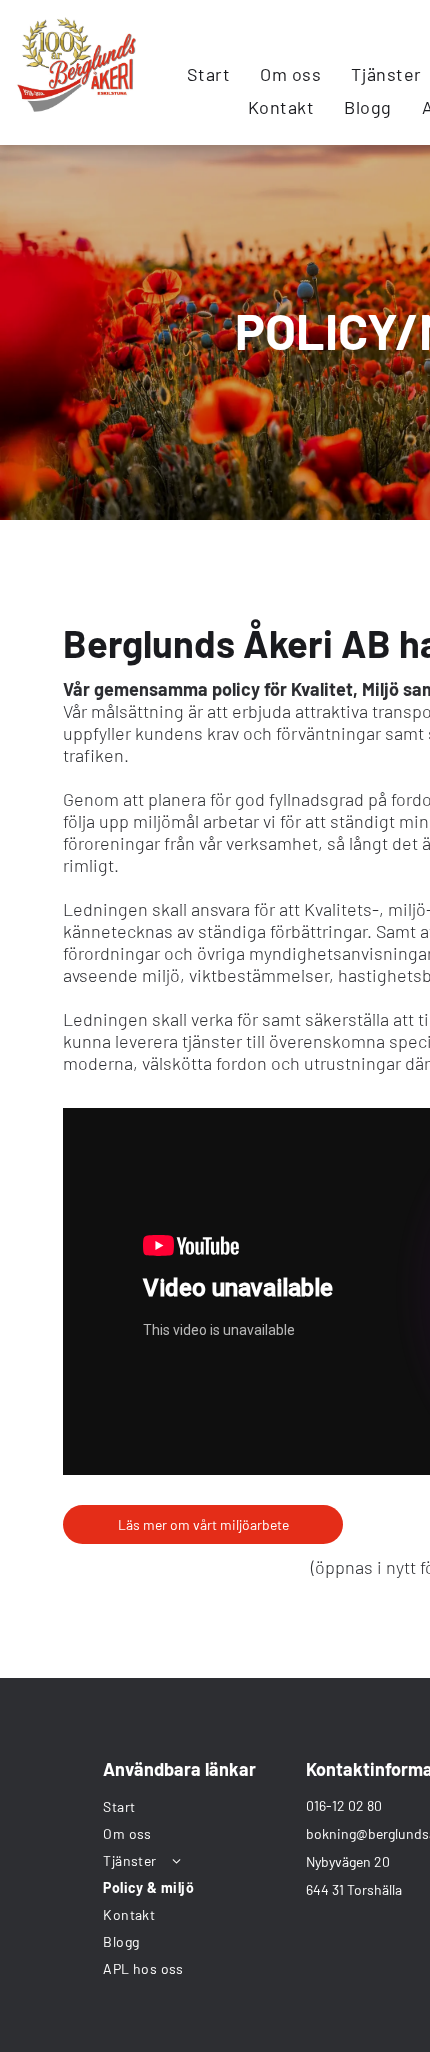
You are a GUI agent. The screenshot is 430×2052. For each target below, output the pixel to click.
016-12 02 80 (344, 1805)
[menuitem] (209, 73)
